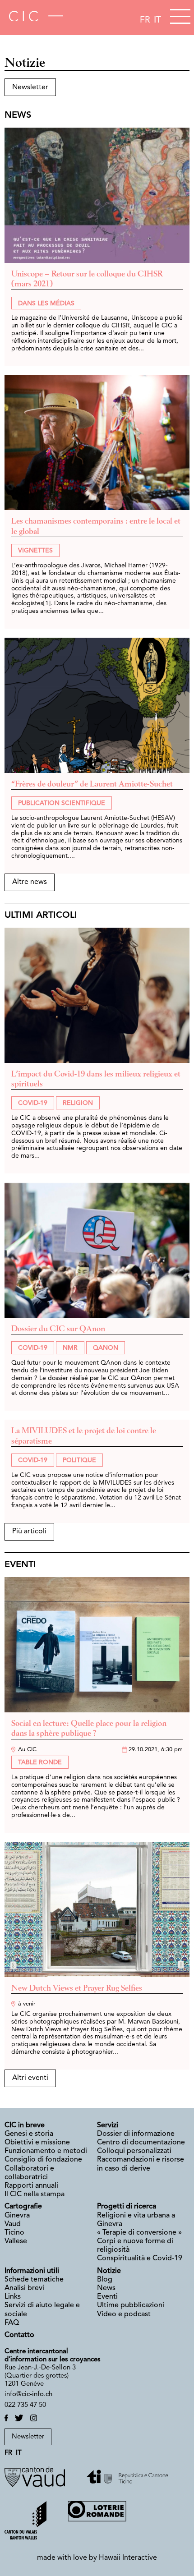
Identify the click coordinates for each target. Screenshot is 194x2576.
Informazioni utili (32, 2271)
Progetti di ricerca (127, 2207)
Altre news (30, 882)
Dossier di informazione (136, 2134)
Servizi (108, 2125)
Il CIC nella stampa (35, 2194)
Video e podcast (124, 2314)
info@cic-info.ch (28, 2394)
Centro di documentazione (141, 2143)
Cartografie (23, 2207)
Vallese (16, 2241)
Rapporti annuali (31, 2186)
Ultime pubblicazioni (131, 2305)
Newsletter (30, 87)
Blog (105, 2280)
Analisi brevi (24, 2288)
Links (13, 2297)
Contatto (19, 2335)
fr (145, 20)
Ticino (15, 2233)
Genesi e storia (29, 2134)
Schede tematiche (34, 2280)
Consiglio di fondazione (43, 2160)
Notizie (109, 2271)
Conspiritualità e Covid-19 (140, 2259)
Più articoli (29, 1532)
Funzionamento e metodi (46, 2151)
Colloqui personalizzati (134, 2151)
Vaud (13, 2224)
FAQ (12, 2323)
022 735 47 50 (25, 2405)
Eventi (107, 2297)
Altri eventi (30, 2078)
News (106, 2288)
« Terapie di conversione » (139, 2233)
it (157, 20)
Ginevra (17, 2216)
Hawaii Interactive (128, 2558)
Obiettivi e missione (37, 2143)
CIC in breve (25, 2125)
